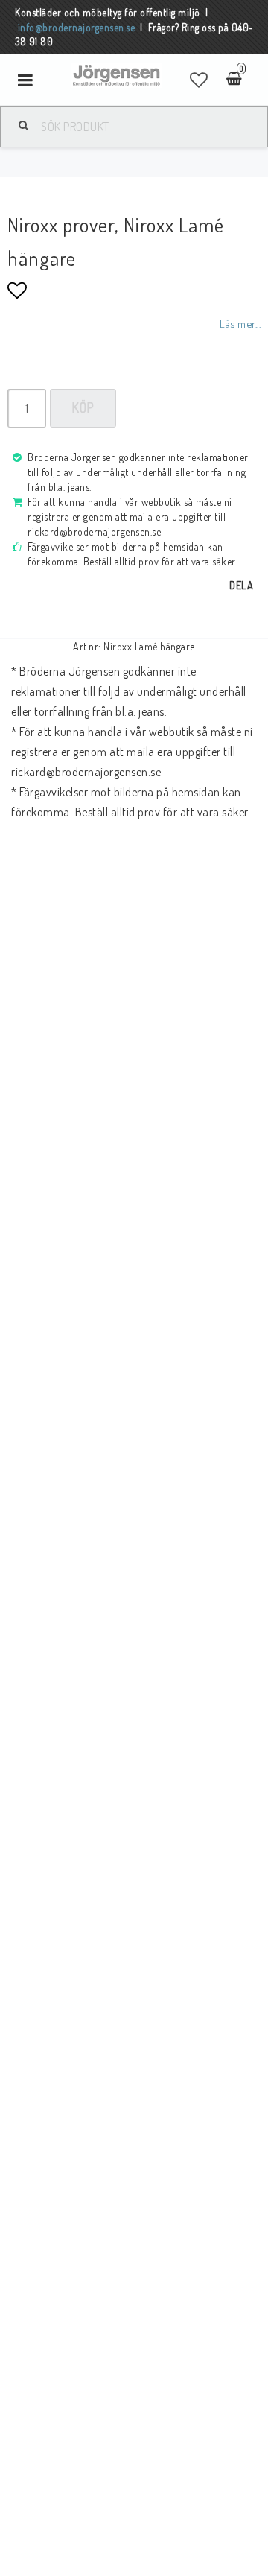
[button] (199, 80)
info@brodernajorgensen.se (77, 27)
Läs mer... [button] (240, 323)
